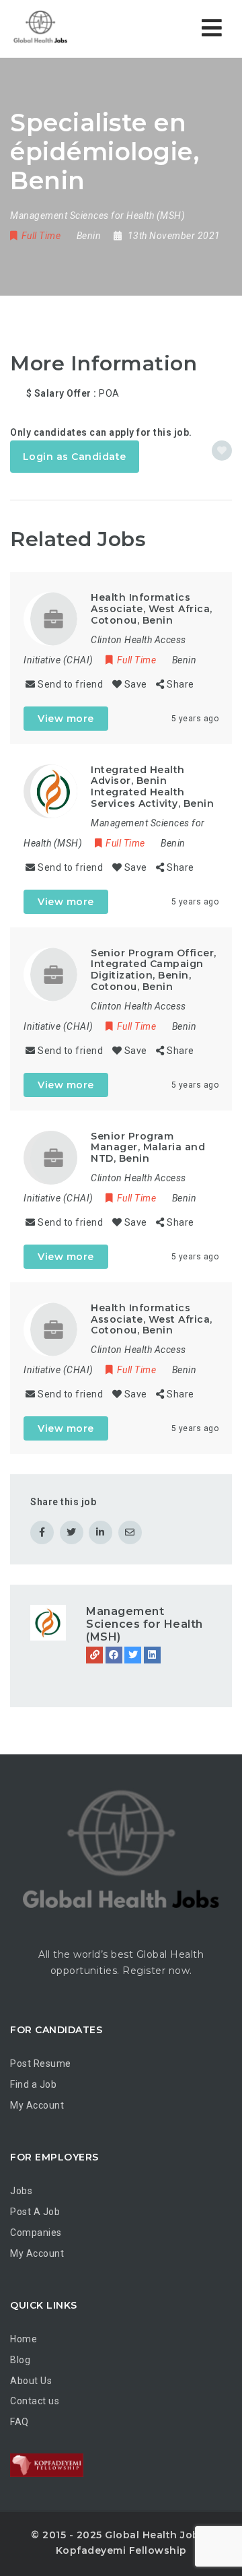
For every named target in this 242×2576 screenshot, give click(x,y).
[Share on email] (130, 1532)
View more (66, 719)
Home (24, 2339)
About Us (31, 2381)
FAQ (19, 2422)
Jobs (21, 2191)
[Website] (94, 1655)
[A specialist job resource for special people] (67, 29)
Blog (20, 2360)
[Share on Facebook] (42, 1532)
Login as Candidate (75, 457)
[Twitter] (133, 1655)
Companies (36, 2233)
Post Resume (41, 2063)
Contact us (35, 2401)
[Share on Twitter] (72, 1532)
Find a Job (33, 2084)
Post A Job (35, 2212)
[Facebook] (114, 1655)
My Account (37, 2105)
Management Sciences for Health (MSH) (145, 1624)
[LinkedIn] (152, 1655)
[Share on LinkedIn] (100, 1532)
